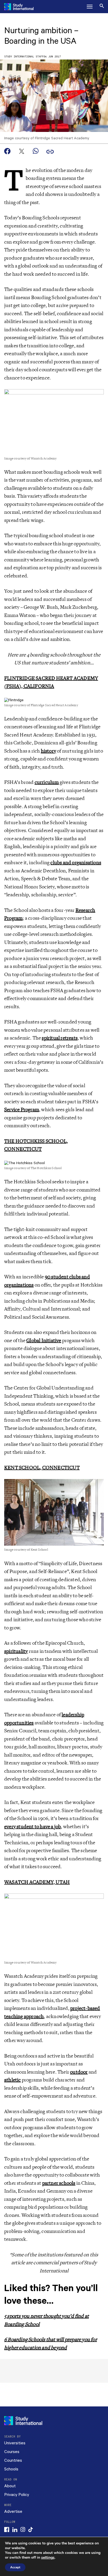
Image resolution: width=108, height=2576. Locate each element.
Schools (11, 2469)
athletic (13, 2080)
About (10, 2486)
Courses (12, 2452)
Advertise (13, 2512)
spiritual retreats (60, 1038)
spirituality (16, 1651)
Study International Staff (24, 57)
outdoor (79, 2072)
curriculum (47, 782)
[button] (90, 7)
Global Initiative (44, 1341)
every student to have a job (33, 1827)
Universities (15, 2443)
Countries (13, 2461)
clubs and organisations (76, 863)
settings (48, 2558)
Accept (15, 2567)
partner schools (59, 2183)
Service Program (22, 1110)
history (48, 751)
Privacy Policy (17, 2495)
